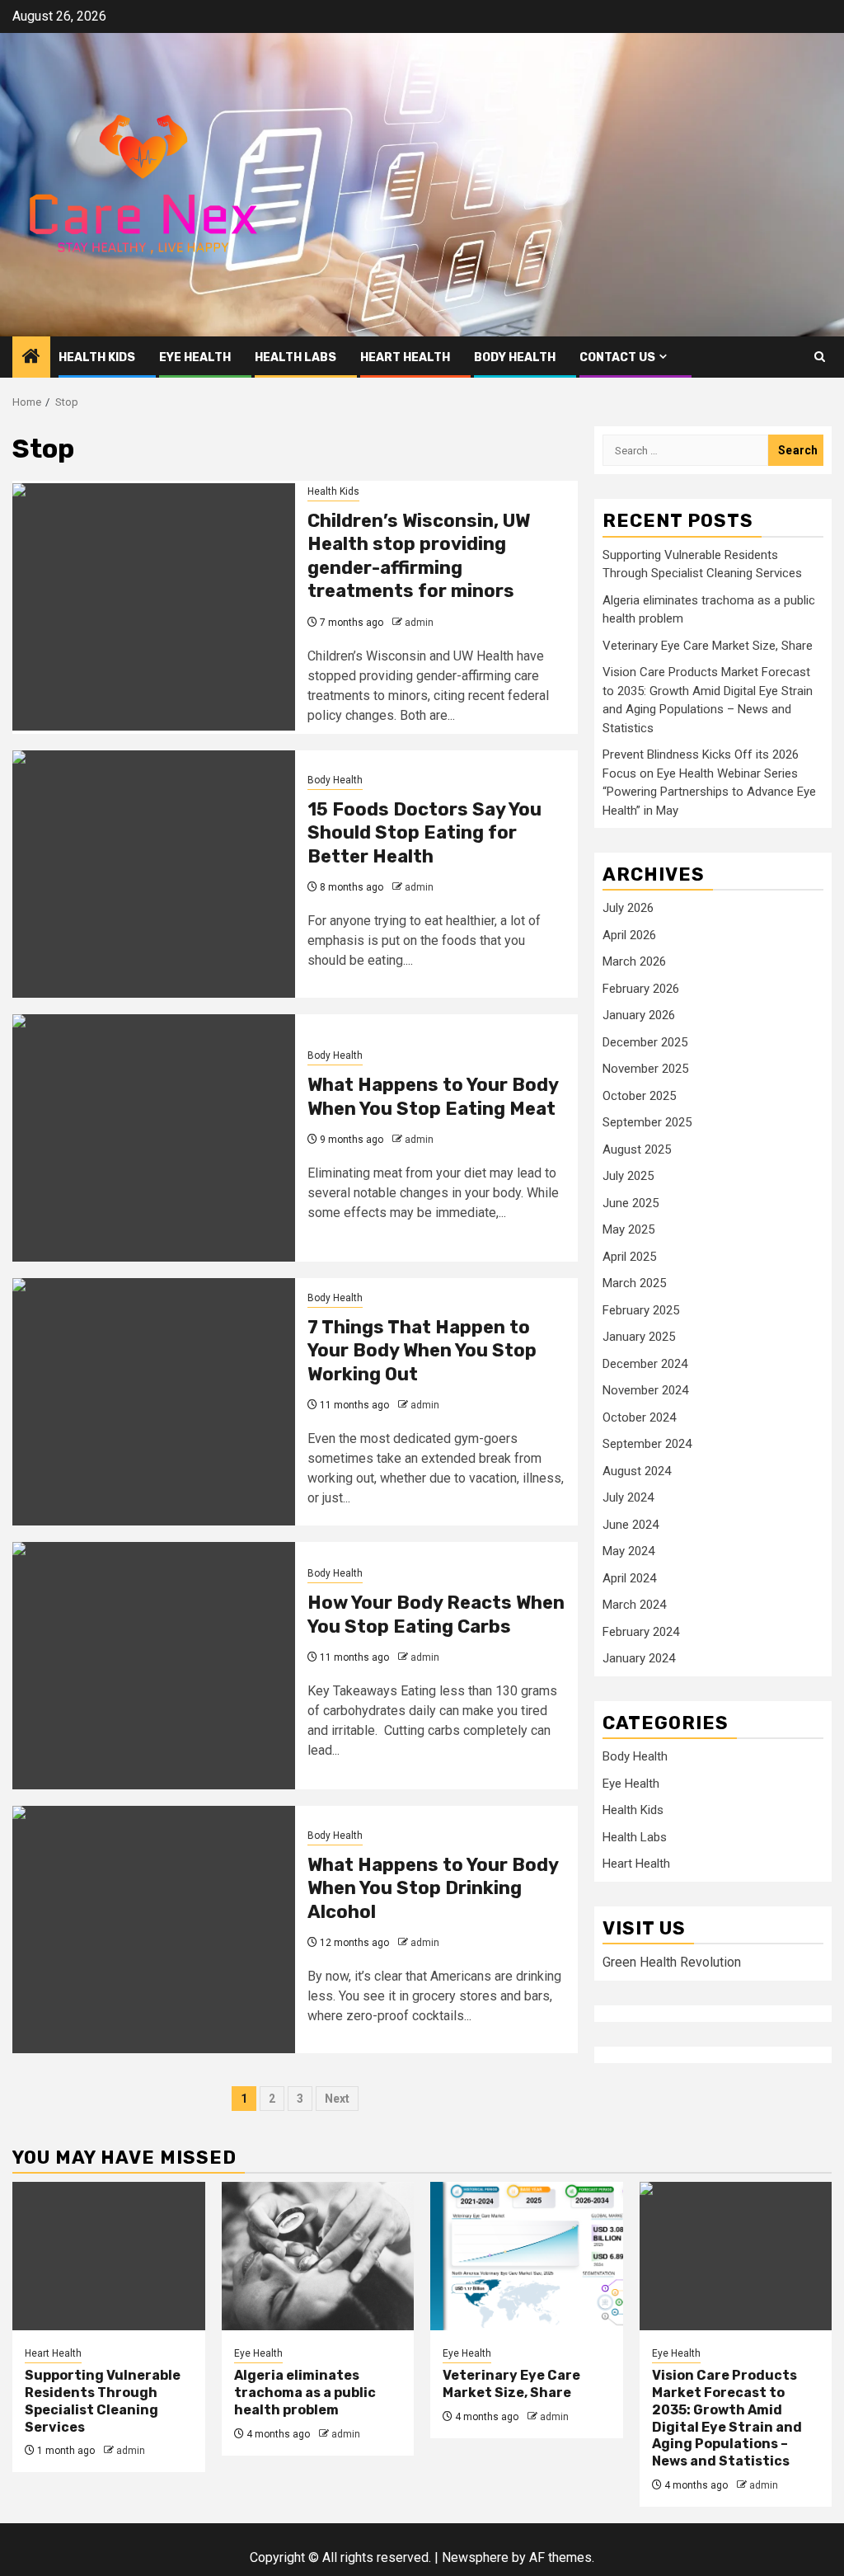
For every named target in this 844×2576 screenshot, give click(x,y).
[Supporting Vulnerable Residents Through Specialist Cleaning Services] (109, 2256)
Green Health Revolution (672, 1962)
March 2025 (634, 1283)
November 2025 (645, 1069)
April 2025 (629, 1257)
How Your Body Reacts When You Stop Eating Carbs (436, 1615)
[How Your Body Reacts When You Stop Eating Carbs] (154, 1666)
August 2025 (637, 1149)
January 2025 (639, 1337)
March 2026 (634, 961)
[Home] (31, 358)
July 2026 (628, 908)
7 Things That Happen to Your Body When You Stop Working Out (422, 1351)
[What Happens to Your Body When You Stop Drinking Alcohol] (154, 1930)
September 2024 (647, 1444)
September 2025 (647, 1122)
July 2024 (628, 1497)
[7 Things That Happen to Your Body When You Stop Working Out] (154, 1402)
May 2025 (628, 1229)
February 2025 (641, 1310)
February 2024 (641, 1632)
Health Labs (295, 357)
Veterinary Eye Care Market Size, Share (708, 646)
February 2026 (641, 989)
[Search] (820, 357)
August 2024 (637, 1471)
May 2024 (628, 1551)
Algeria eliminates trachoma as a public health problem (305, 2393)
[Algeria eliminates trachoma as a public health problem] (318, 2256)
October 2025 (639, 1096)
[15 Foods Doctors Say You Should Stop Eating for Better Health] (154, 874)
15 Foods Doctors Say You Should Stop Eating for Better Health (424, 833)
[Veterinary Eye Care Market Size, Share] (527, 2256)
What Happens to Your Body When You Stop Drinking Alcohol (433, 1888)
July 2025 (628, 1176)
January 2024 (639, 1658)
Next (337, 2099)
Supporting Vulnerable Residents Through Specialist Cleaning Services (103, 2401)
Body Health (515, 357)
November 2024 (645, 1390)
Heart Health (405, 357)
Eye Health (195, 357)
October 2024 (639, 1417)
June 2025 (631, 1203)
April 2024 (629, 1578)
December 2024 (645, 1364)
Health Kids (97, 357)
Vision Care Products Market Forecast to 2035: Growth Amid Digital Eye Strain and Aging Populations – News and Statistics (727, 2418)
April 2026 (629, 935)
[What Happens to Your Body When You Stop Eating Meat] (154, 1138)
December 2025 (645, 1042)
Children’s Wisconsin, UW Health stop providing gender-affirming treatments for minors (419, 556)
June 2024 (631, 1525)
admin (419, 623)
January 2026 (639, 1015)
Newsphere (475, 2557)
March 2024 (634, 1605)
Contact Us (617, 357)
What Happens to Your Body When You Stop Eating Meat (433, 1097)
